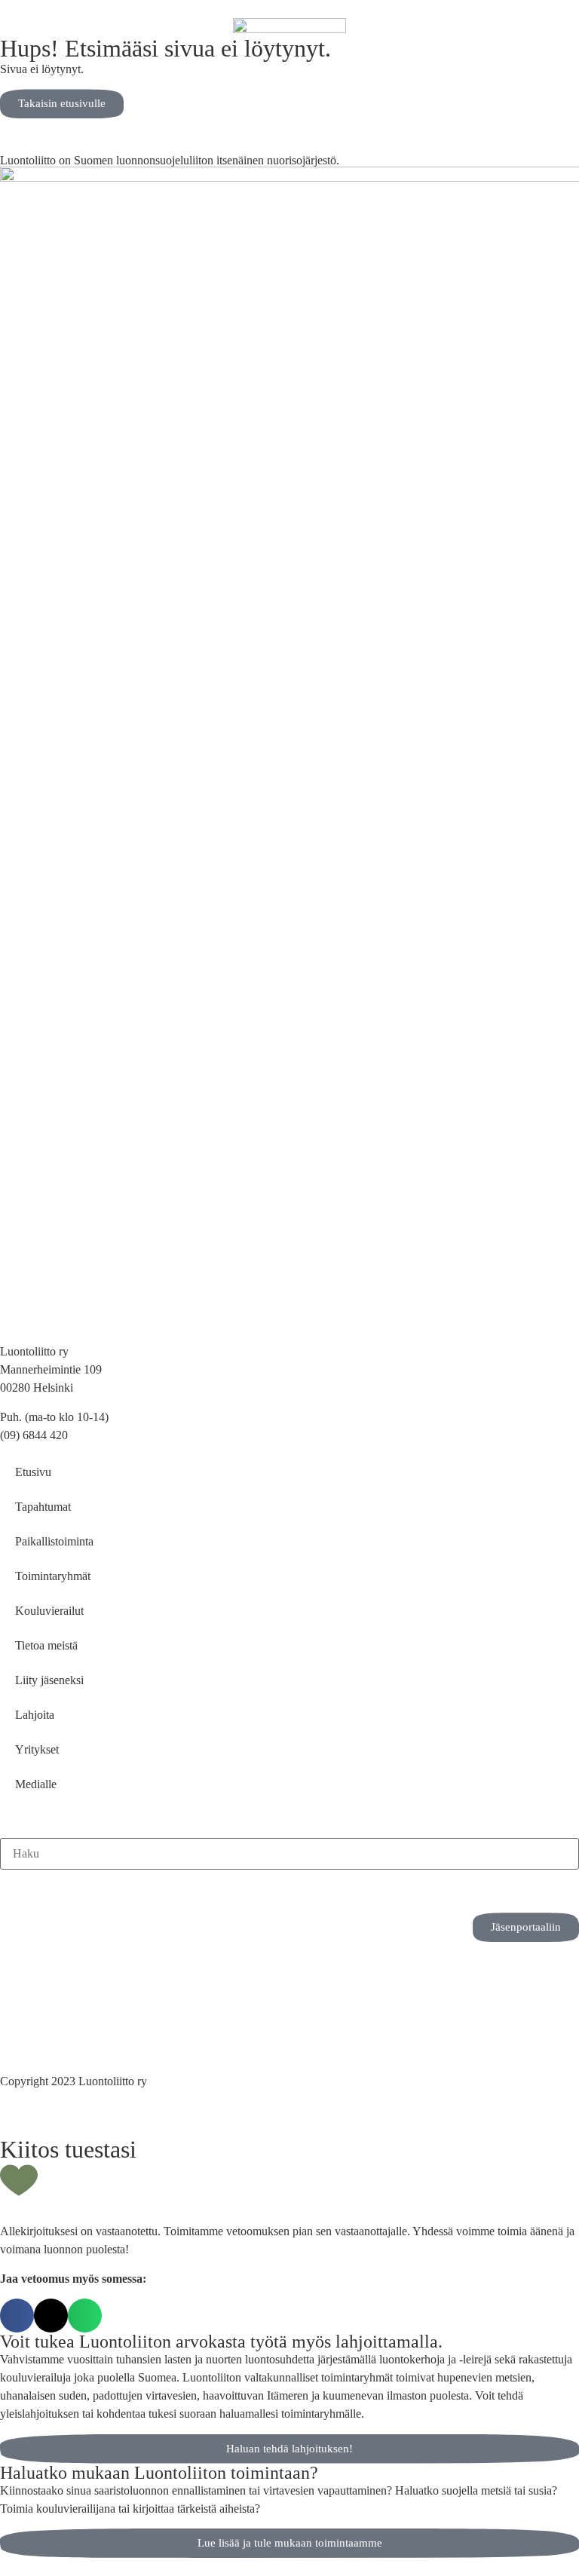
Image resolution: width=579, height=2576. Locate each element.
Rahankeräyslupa (41, 2034)
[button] (17, 2316)
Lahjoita (35, 1715)
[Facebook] (60, 1888)
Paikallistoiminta (54, 1541)
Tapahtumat (43, 1507)
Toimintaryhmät (53, 1576)
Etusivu (33, 1472)
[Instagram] (19, 1888)
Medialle (36, 1784)
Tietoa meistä (46, 1645)
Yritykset (37, 1749)
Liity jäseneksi (49, 1680)
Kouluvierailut (49, 1611)
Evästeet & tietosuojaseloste (66, 2016)
